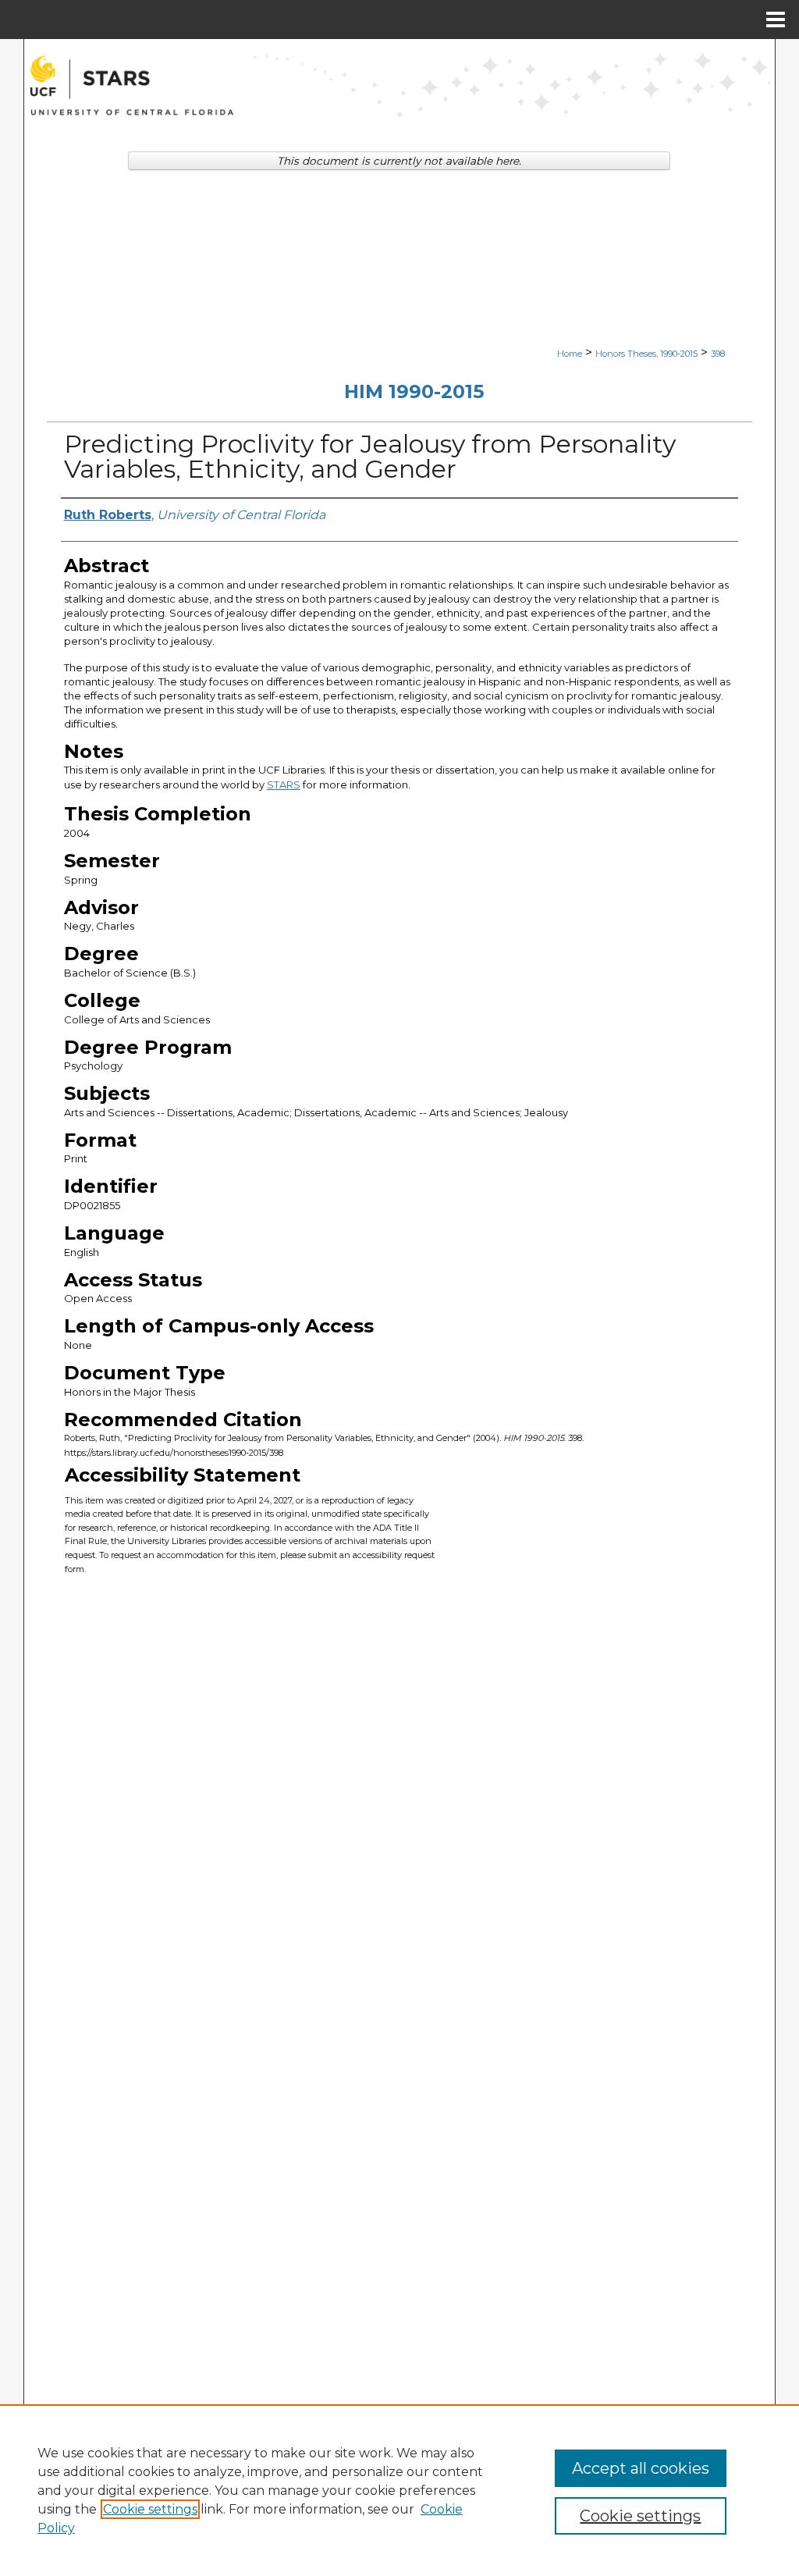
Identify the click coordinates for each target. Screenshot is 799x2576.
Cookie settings (150, 2509)
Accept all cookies (641, 2468)
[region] (399, 2490)
